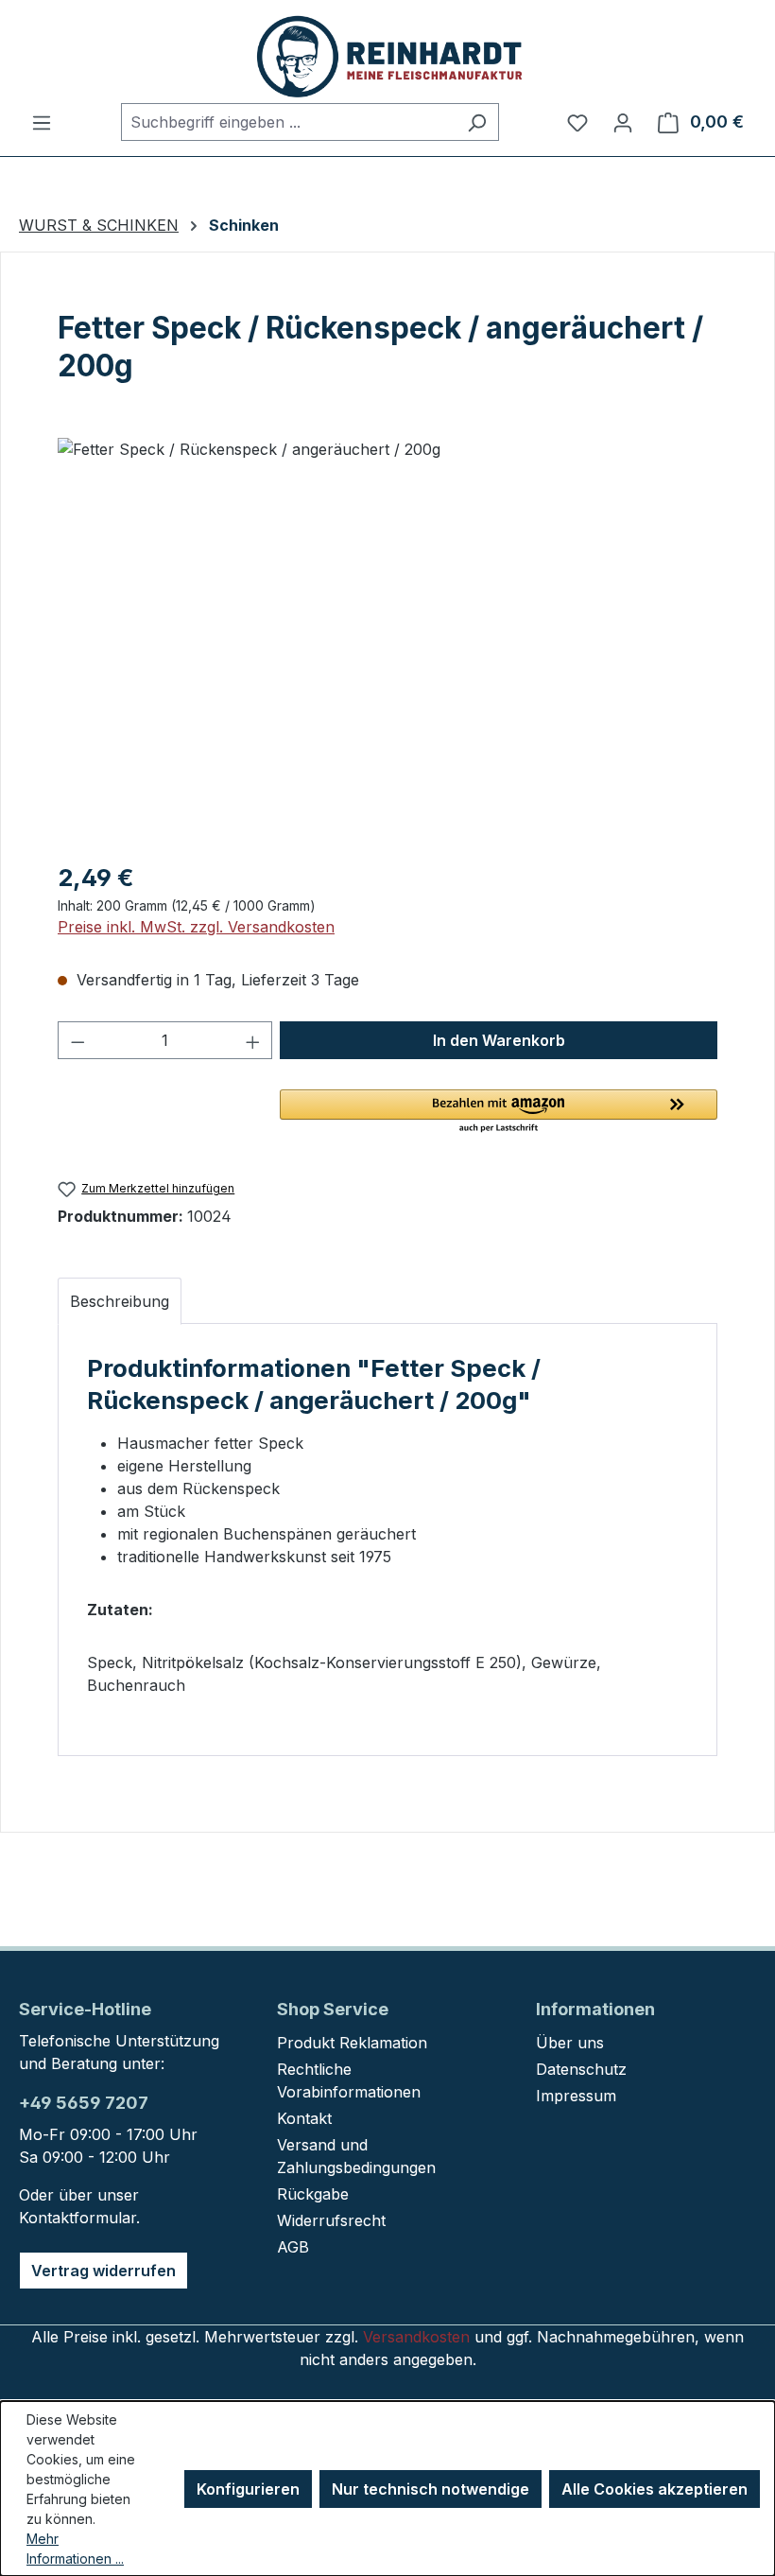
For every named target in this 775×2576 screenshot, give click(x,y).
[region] (387, 641)
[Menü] (42, 122)
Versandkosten (416, 2337)
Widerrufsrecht (331, 2220)
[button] (499, 1112)
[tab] (120, 1301)
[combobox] (288, 122)
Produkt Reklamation (352, 2043)
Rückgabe (313, 2194)
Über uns (570, 2043)
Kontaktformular (77, 2218)
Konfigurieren (248, 2489)
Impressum (576, 2096)
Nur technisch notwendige (431, 2489)
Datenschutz (581, 2069)
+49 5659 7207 (84, 2103)
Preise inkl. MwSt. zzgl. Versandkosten (196, 927)
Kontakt (304, 2118)
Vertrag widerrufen (103, 2271)
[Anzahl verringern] (77, 1040)
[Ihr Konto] (623, 122)
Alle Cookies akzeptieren (654, 2489)
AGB (293, 2247)
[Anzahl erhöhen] (253, 1040)
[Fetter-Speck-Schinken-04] (387, 641)
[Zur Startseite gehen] (387, 55)
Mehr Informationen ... (75, 2549)
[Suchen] (477, 122)
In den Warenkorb (499, 1040)
